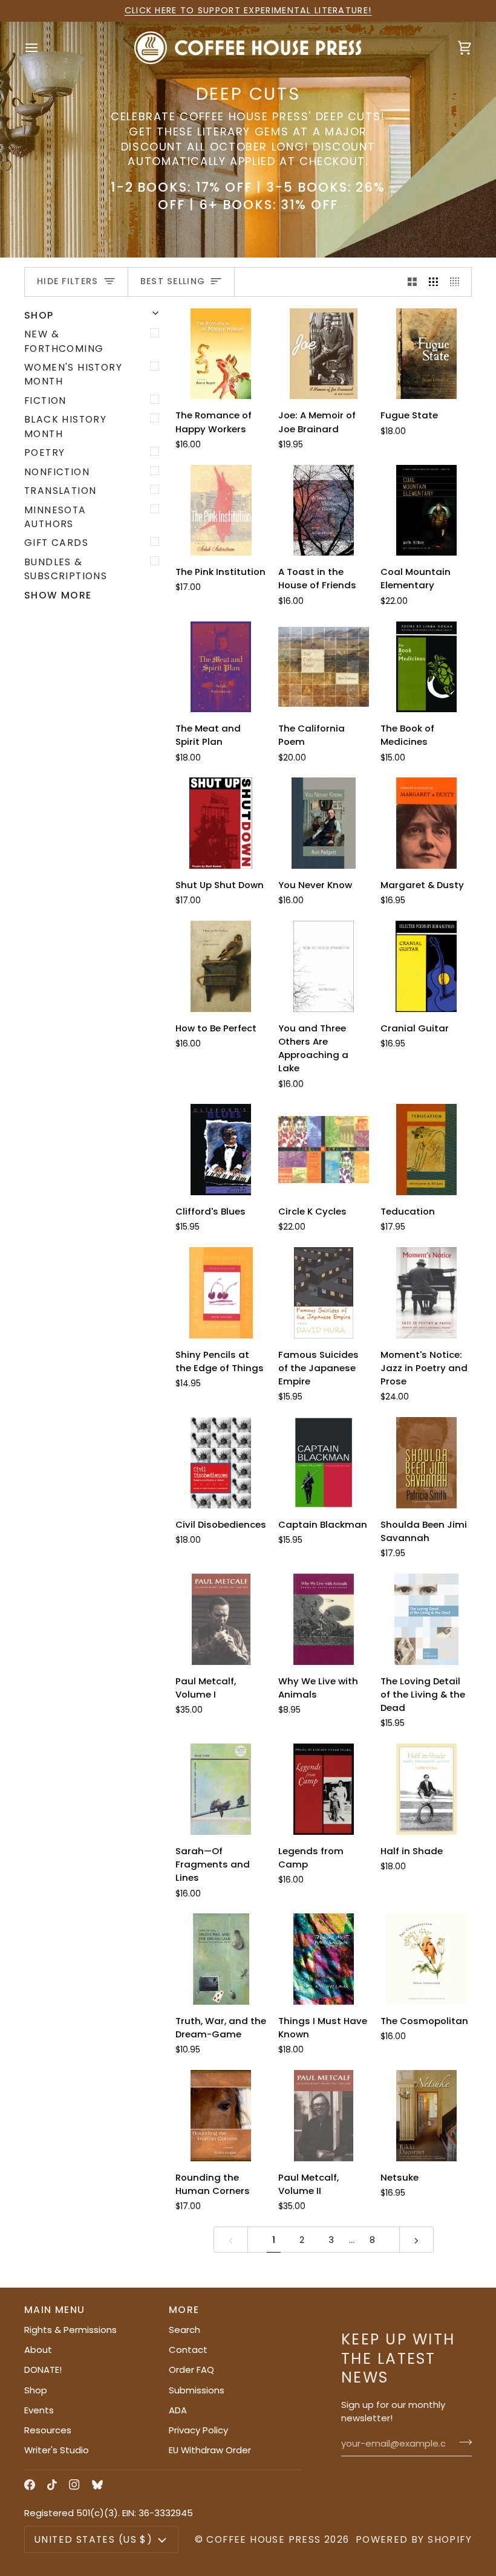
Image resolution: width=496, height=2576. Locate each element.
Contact (188, 2350)
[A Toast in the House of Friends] (324, 511)
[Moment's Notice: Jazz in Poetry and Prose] (426, 1293)
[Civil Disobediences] (221, 1463)
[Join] (462, 2442)
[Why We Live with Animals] (324, 1619)
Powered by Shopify (414, 2539)
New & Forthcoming (64, 341)
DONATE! (43, 2370)
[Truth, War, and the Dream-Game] (221, 1959)
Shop (36, 2390)
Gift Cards (56, 543)
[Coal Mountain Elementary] (426, 511)
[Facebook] (30, 2485)
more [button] (184, 2310)
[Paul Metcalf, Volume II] (324, 2116)
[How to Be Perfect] (221, 966)
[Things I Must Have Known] (324, 1959)
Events (39, 2410)
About (38, 2350)
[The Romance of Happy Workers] (221, 354)
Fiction (45, 401)
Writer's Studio (57, 2450)
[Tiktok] (52, 2485)
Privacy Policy (198, 2430)
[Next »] (416, 2240)
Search (184, 2330)
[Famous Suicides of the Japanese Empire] (324, 1293)
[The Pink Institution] (221, 511)
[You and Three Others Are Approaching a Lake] (324, 966)
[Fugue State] (426, 354)
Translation (60, 491)
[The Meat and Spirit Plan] (221, 667)
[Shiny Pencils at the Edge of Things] (221, 1293)
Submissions (197, 2390)
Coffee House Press (263, 2539)
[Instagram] (74, 2485)
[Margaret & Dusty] (426, 823)
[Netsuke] (426, 2116)
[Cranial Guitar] (426, 966)
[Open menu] (42, 47)
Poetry (44, 453)
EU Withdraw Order (210, 2450)
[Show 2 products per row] (412, 282)
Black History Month (65, 426)
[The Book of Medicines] (426, 667)
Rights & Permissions (70, 2330)
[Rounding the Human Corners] (221, 2116)
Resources (48, 2430)
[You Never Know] (324, 823)
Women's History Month (73, 374)
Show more (58, 595)
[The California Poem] (324, 667)
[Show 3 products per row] (433, 282)
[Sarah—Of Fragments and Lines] (221, 1789)
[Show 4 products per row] (458, 282)
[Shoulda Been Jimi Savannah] (426, 1463)
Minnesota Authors (55, 517)
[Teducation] (426, 1150)
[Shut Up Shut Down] (221, 823)
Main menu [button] (55, 2310)
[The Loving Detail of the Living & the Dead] (426, 1619)
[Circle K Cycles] (324, 1150)
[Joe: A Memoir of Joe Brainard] (324, 354)
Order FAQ (191, 2370)
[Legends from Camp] (324, 1789)
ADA (178, 2410)
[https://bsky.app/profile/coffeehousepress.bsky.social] (97, 2485)
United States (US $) (93, 2539)
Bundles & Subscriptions (66, 569)
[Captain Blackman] (324, 1463)
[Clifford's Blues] (221, 1150)
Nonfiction (57, 472)
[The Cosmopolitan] (426, 1959)
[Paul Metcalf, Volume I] (221, 1619)
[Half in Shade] (426, 1789)
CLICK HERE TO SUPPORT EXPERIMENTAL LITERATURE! (248, 10)
